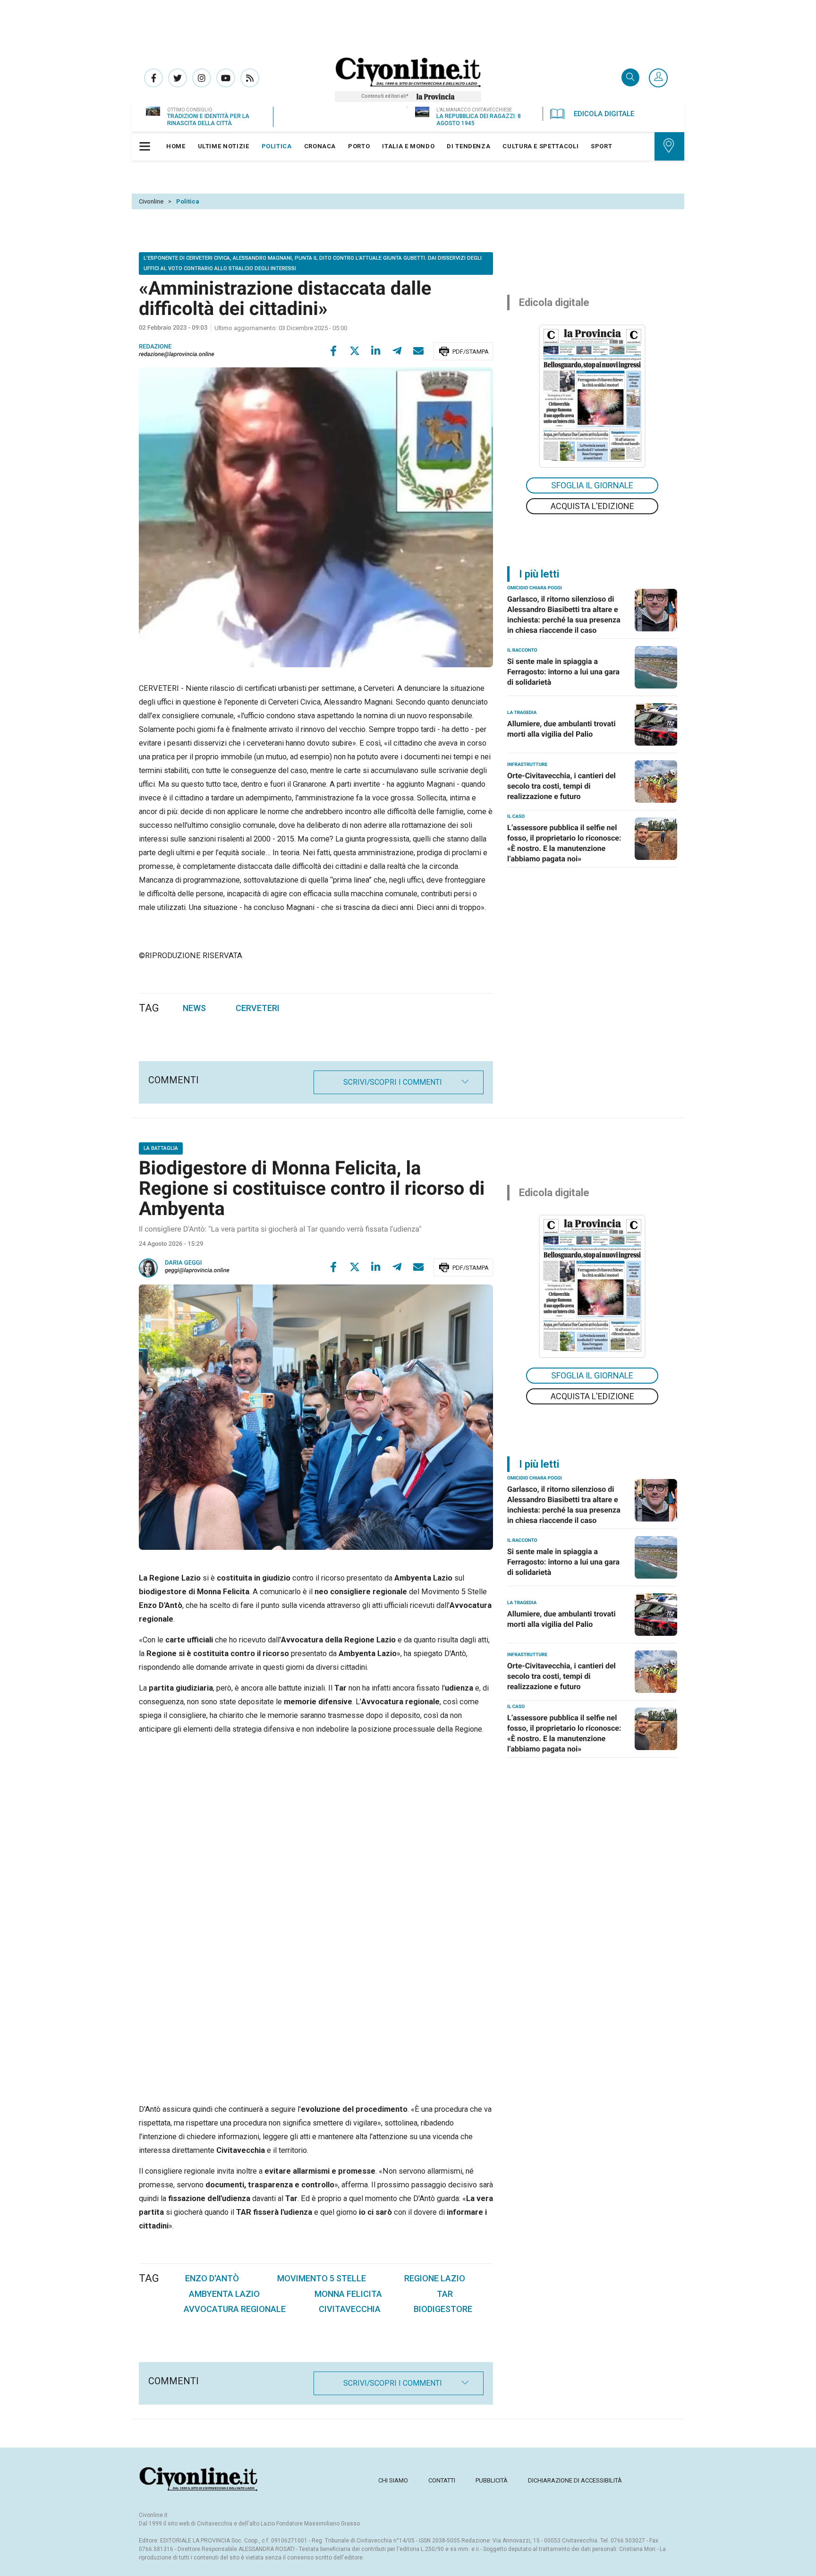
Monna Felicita (348, 2294)
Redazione (155, 347)
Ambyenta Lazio (224, 2294)
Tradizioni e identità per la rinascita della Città (208, 120)
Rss (250, 78)
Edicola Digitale (604, 114)
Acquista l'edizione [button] (592, 506)
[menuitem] (176, 146)
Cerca (630, 78)
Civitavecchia (350, 2309)
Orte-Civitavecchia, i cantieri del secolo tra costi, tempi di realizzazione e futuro (561, 786)
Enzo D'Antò (212, 2278)
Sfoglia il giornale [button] (592, 485)
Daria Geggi (183, 1263)
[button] (658, 78)
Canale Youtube (226, 78)
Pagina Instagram (202, 78)
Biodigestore (443, 2309)
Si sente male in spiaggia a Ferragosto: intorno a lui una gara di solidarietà (563, 672)
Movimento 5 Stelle (322, 2278)
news (194, 1008)
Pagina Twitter (178, 78)
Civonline (151, 201)
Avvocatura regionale (235, 2309)
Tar (445, 2294)
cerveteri (258, 1008)
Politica (188, 201)
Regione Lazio (435, 2278)
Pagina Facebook (153, 78)
